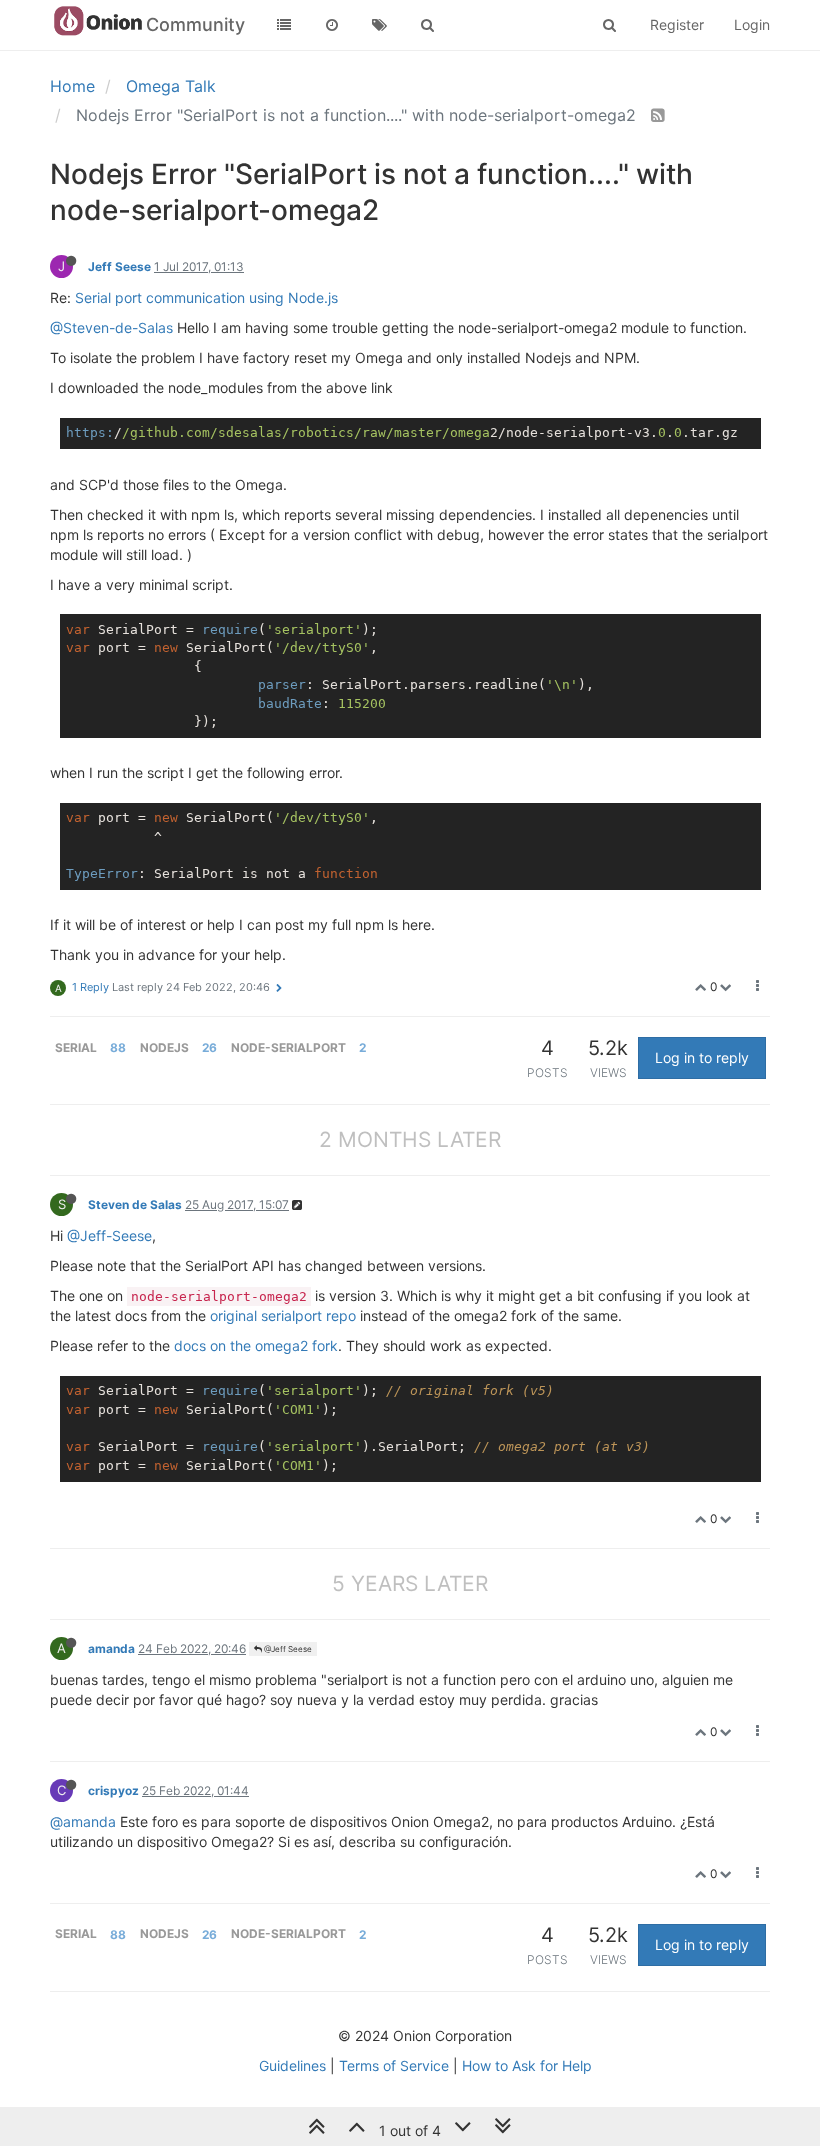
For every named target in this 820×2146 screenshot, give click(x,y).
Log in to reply (702, 1057)
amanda (111, 1648)
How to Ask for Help (527, 2065)
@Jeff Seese (287, 1649)
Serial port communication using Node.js (206, 297)
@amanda (83, 1821)
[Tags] (380, 25)
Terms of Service (394, 2065)
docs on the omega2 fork (256, 1345)
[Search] (428, 25)
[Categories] (284, 25)
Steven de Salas (135, 1204)
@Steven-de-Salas (111, 327)
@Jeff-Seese (109, 1235)
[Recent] (332, 25)
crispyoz (113, 1790)
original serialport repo (283, 1315)
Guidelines (292, 2065)
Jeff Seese (119, 266)
